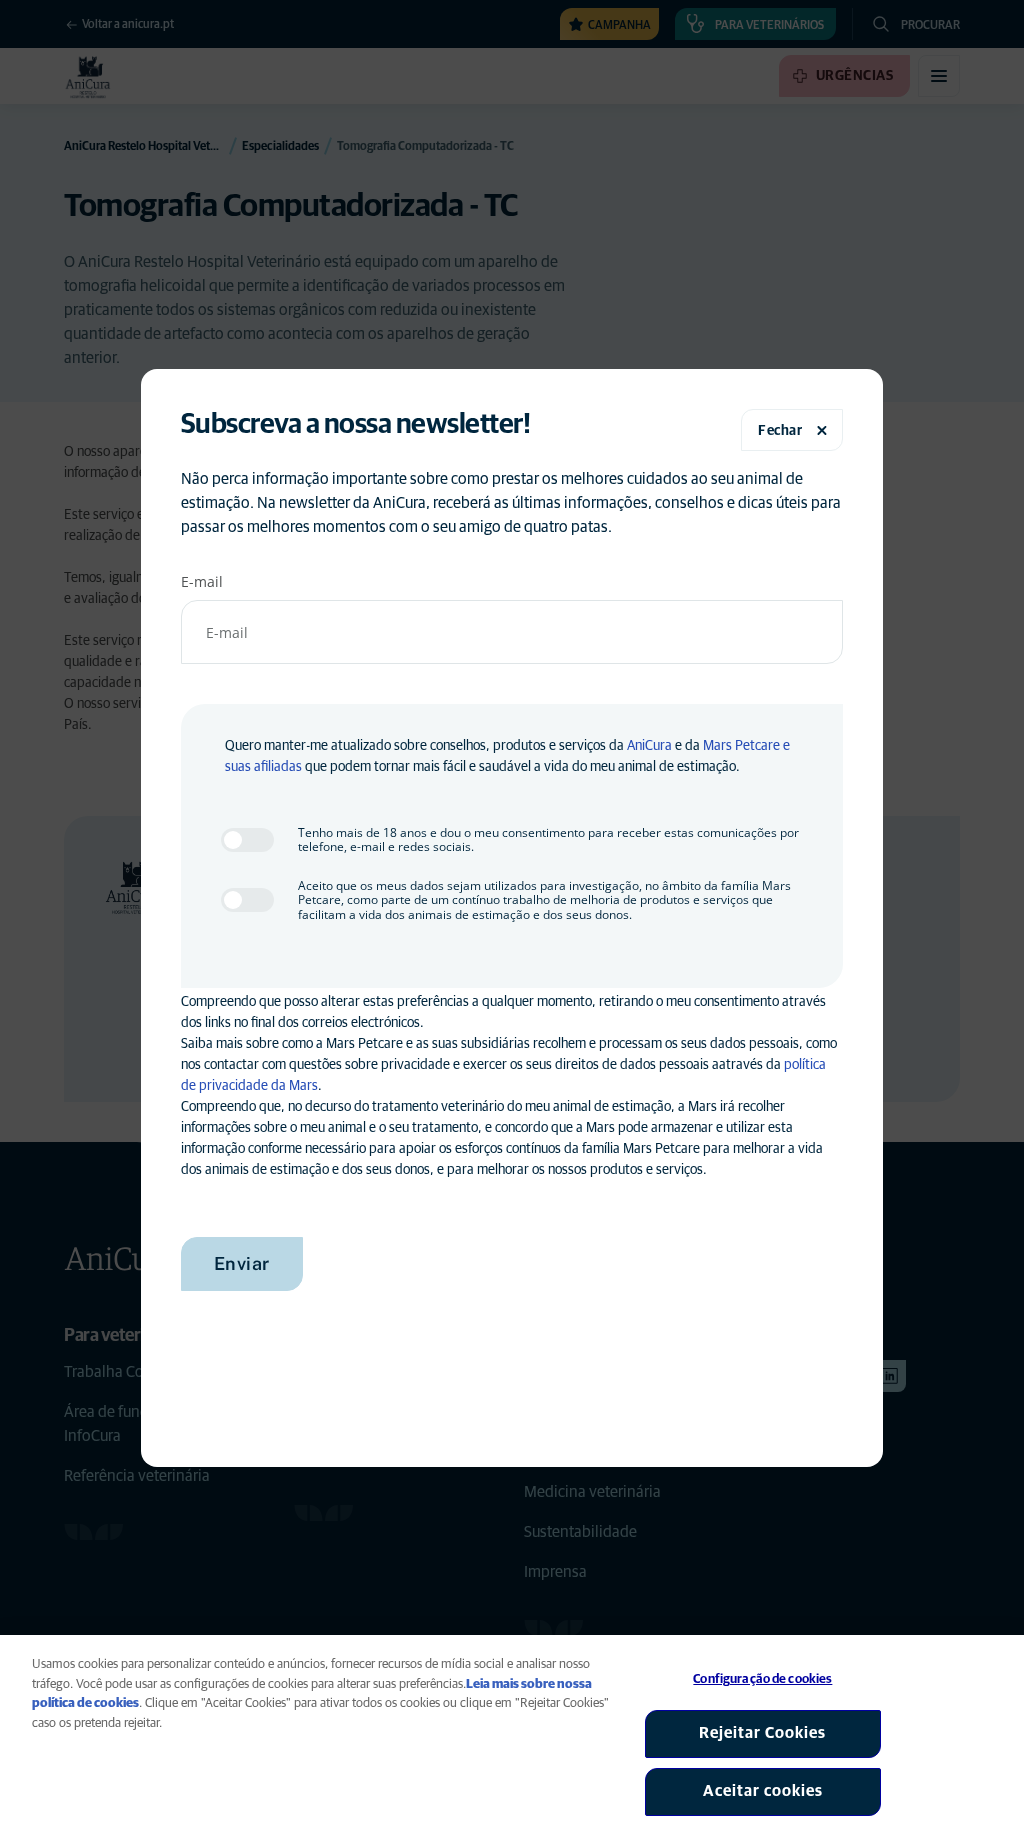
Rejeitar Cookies (762, 1733)
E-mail (202, 581)
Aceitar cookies (763, 1791)
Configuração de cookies (762, 1679)
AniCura (649, 746)
